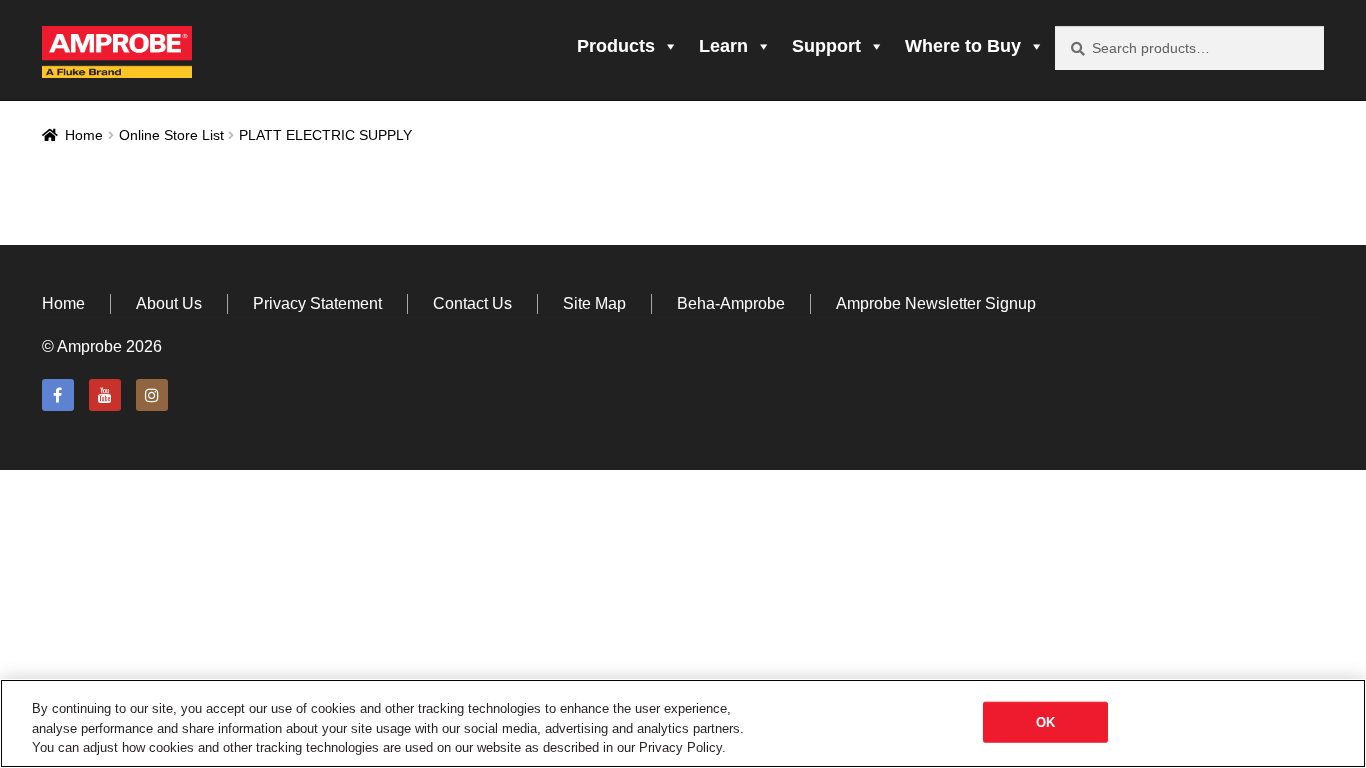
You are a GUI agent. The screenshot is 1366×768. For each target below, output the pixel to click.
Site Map (594, 303)
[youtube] (105, 395)
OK (1045, 721)
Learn (723, 46)
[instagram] (152, 395)
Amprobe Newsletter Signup (936, 303)
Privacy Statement (317, 303)
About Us (169, 303)
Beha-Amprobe (731, 303)
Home (84, 135)
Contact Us (472, 303)
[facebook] (58, 395)
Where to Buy (963, 46)
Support (826, 46)
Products (616, 46)
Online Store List (171, 135)
